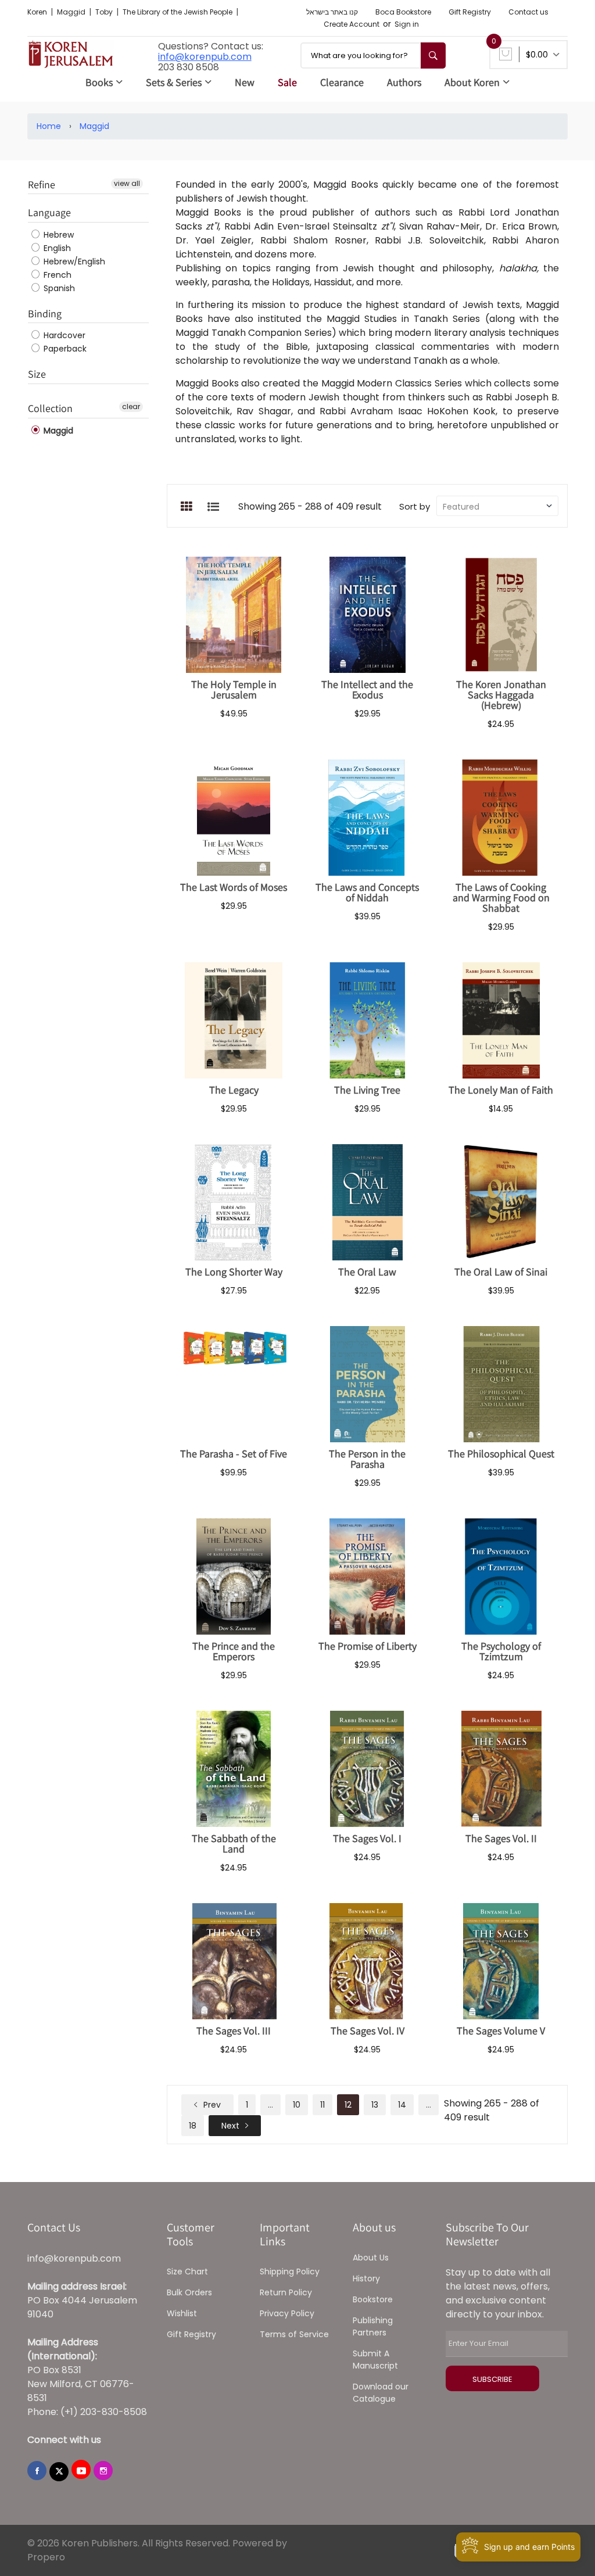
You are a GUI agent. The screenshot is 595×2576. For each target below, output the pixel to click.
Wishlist (182, 2313)
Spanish (58, 288)
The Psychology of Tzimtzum (501, 1651)
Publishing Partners (373, 2326)
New (245, 82)
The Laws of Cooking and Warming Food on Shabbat (501, 898)
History (366, 2278)
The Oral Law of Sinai (501, 1272)
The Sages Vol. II (501, 1838)
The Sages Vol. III (234, 2031)
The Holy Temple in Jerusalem (234, 689)
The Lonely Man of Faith (501, 1090)
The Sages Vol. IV (368, 2031)
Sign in (407, 24)
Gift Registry (470, 12)
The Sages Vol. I (367, 1838)
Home (49, 126)
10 (297, 2105)
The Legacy (234, 1090)
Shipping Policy (290, 2272)
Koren (38, 12)
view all (127, 183)
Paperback (64, 349)
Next (230, 2126)
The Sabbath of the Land (234, 1844)
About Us (371, 2258)
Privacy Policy (287, 2313)
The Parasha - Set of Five (234, 1454)
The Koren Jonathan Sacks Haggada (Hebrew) (501, 695)
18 (193, 2126)
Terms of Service (294, 2334)
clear (131, 406)
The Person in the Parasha (367, 1459)
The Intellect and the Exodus (367, 689)
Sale (287, 82)
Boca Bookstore (403, 12)
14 (402, 2105)
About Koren (472, 82)
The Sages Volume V (501, 2031)
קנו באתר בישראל (332, 12)
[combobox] (373, 55)
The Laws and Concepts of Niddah (367, 892)
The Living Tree (367, 1090)
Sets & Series (174, 82)
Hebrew (58, 235)
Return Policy (286, 2292)
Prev (211, 2105)
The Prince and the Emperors (234, 1651)
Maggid (72, 12)
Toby (105, 12)
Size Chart (187, 2272)
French (56, 275)
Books (99, 82)
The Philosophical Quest (501, 1454)
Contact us (528, 12)
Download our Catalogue (381, 2393)
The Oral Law (367, 1272)
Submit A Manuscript (375, 2360)
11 (322, 2105)
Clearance (342, 82)
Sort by (415, 506)
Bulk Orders (189, 2292)
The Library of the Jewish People (178, 12)
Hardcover (63, 335)
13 (375, 2105)
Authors (404, 82)
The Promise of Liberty (368, 1646)
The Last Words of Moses (234, 887)
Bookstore (373, 2299)
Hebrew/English (73, 261)
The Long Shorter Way (234, 1272)
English (56, 248)
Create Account (352, 24)
